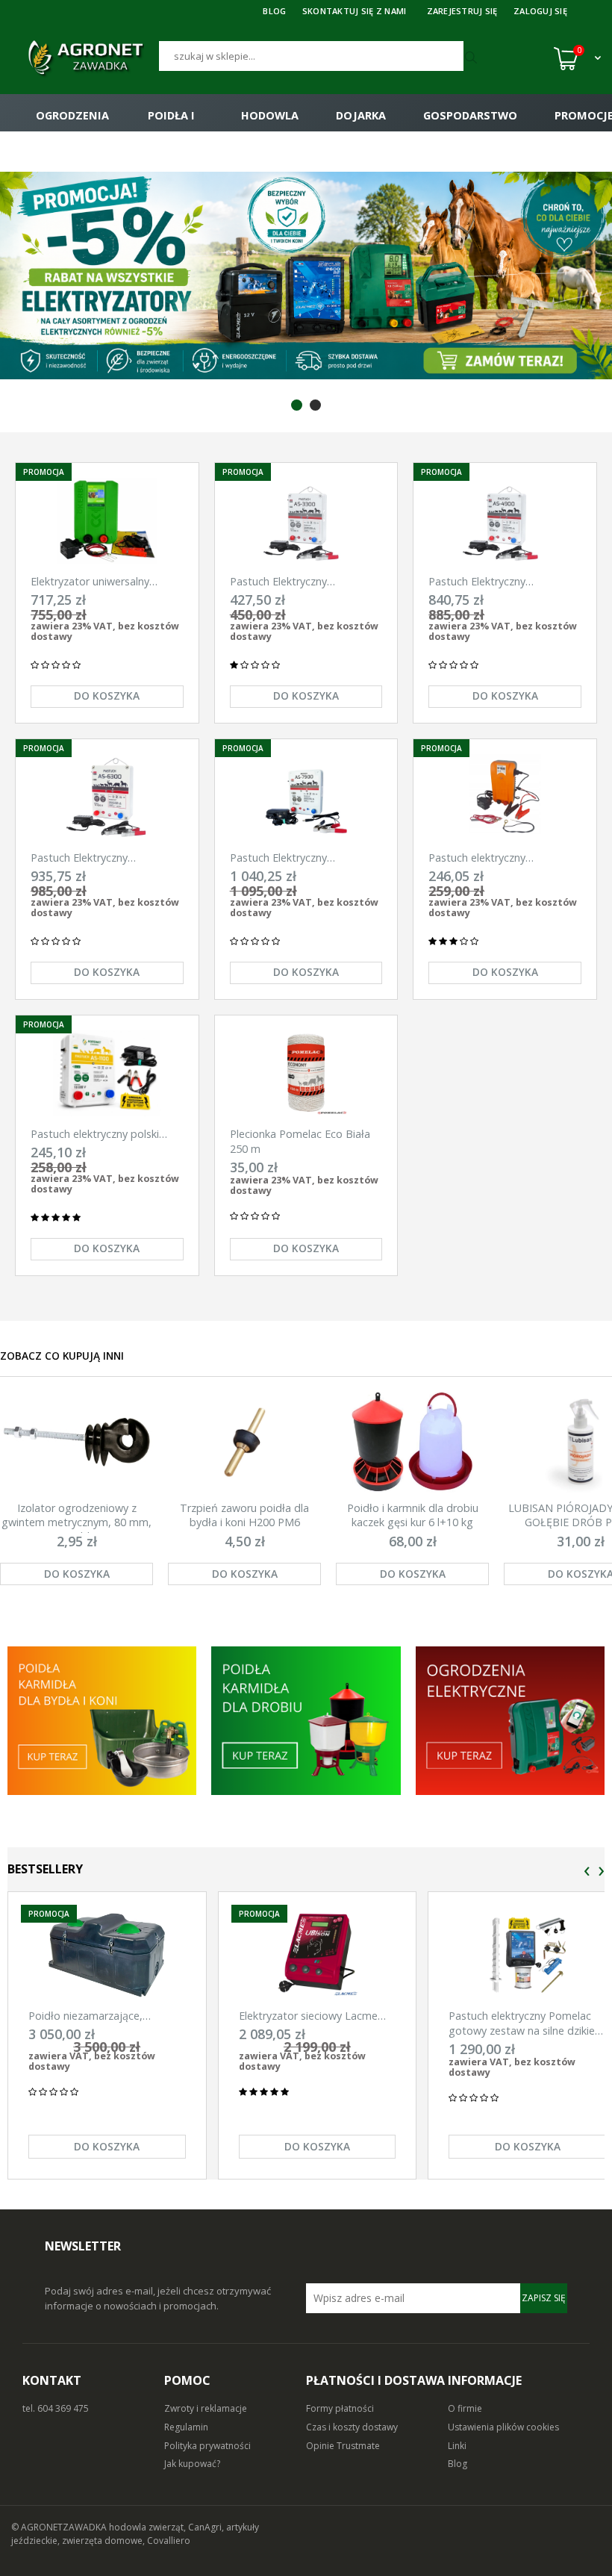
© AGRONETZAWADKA (60, 2527)
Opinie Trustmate (343, 2446)
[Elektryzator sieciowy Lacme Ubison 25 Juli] (318, 1955)
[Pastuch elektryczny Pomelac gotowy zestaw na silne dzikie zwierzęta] (527, 1955)
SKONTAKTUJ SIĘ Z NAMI (355, 11)
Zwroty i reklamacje (206, 2408)
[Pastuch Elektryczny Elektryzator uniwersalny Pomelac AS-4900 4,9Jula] (505, 521)
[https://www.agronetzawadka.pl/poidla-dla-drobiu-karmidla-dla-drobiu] (306, 1721)
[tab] (297, 405)
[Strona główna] (85, 58)
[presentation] (587, 1872)
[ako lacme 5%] (306, 276)
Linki (457, 2446)
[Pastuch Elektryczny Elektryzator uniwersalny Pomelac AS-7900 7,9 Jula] (306, 797)
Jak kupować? (192, 2464)
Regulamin (186, 2427)
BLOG (274, 11)
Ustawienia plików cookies (503, 2427)
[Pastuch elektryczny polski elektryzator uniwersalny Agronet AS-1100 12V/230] (107, 1073)
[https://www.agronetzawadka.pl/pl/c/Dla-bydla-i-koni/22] (510, 1721)
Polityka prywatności (207, 2446)
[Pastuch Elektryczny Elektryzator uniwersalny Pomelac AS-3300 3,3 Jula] (306, 521)
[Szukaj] (473, 58)
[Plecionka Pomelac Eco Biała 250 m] (306, 1073)
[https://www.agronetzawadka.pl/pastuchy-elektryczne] (102, 1721)
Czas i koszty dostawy (352, 2427)
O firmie (465, 2408)
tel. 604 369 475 (56, 2408)
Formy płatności (340, 2408)
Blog (458, 2464)
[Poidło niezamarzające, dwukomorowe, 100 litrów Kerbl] (107, 1955)
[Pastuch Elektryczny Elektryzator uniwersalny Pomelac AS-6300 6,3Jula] (107, 797)
